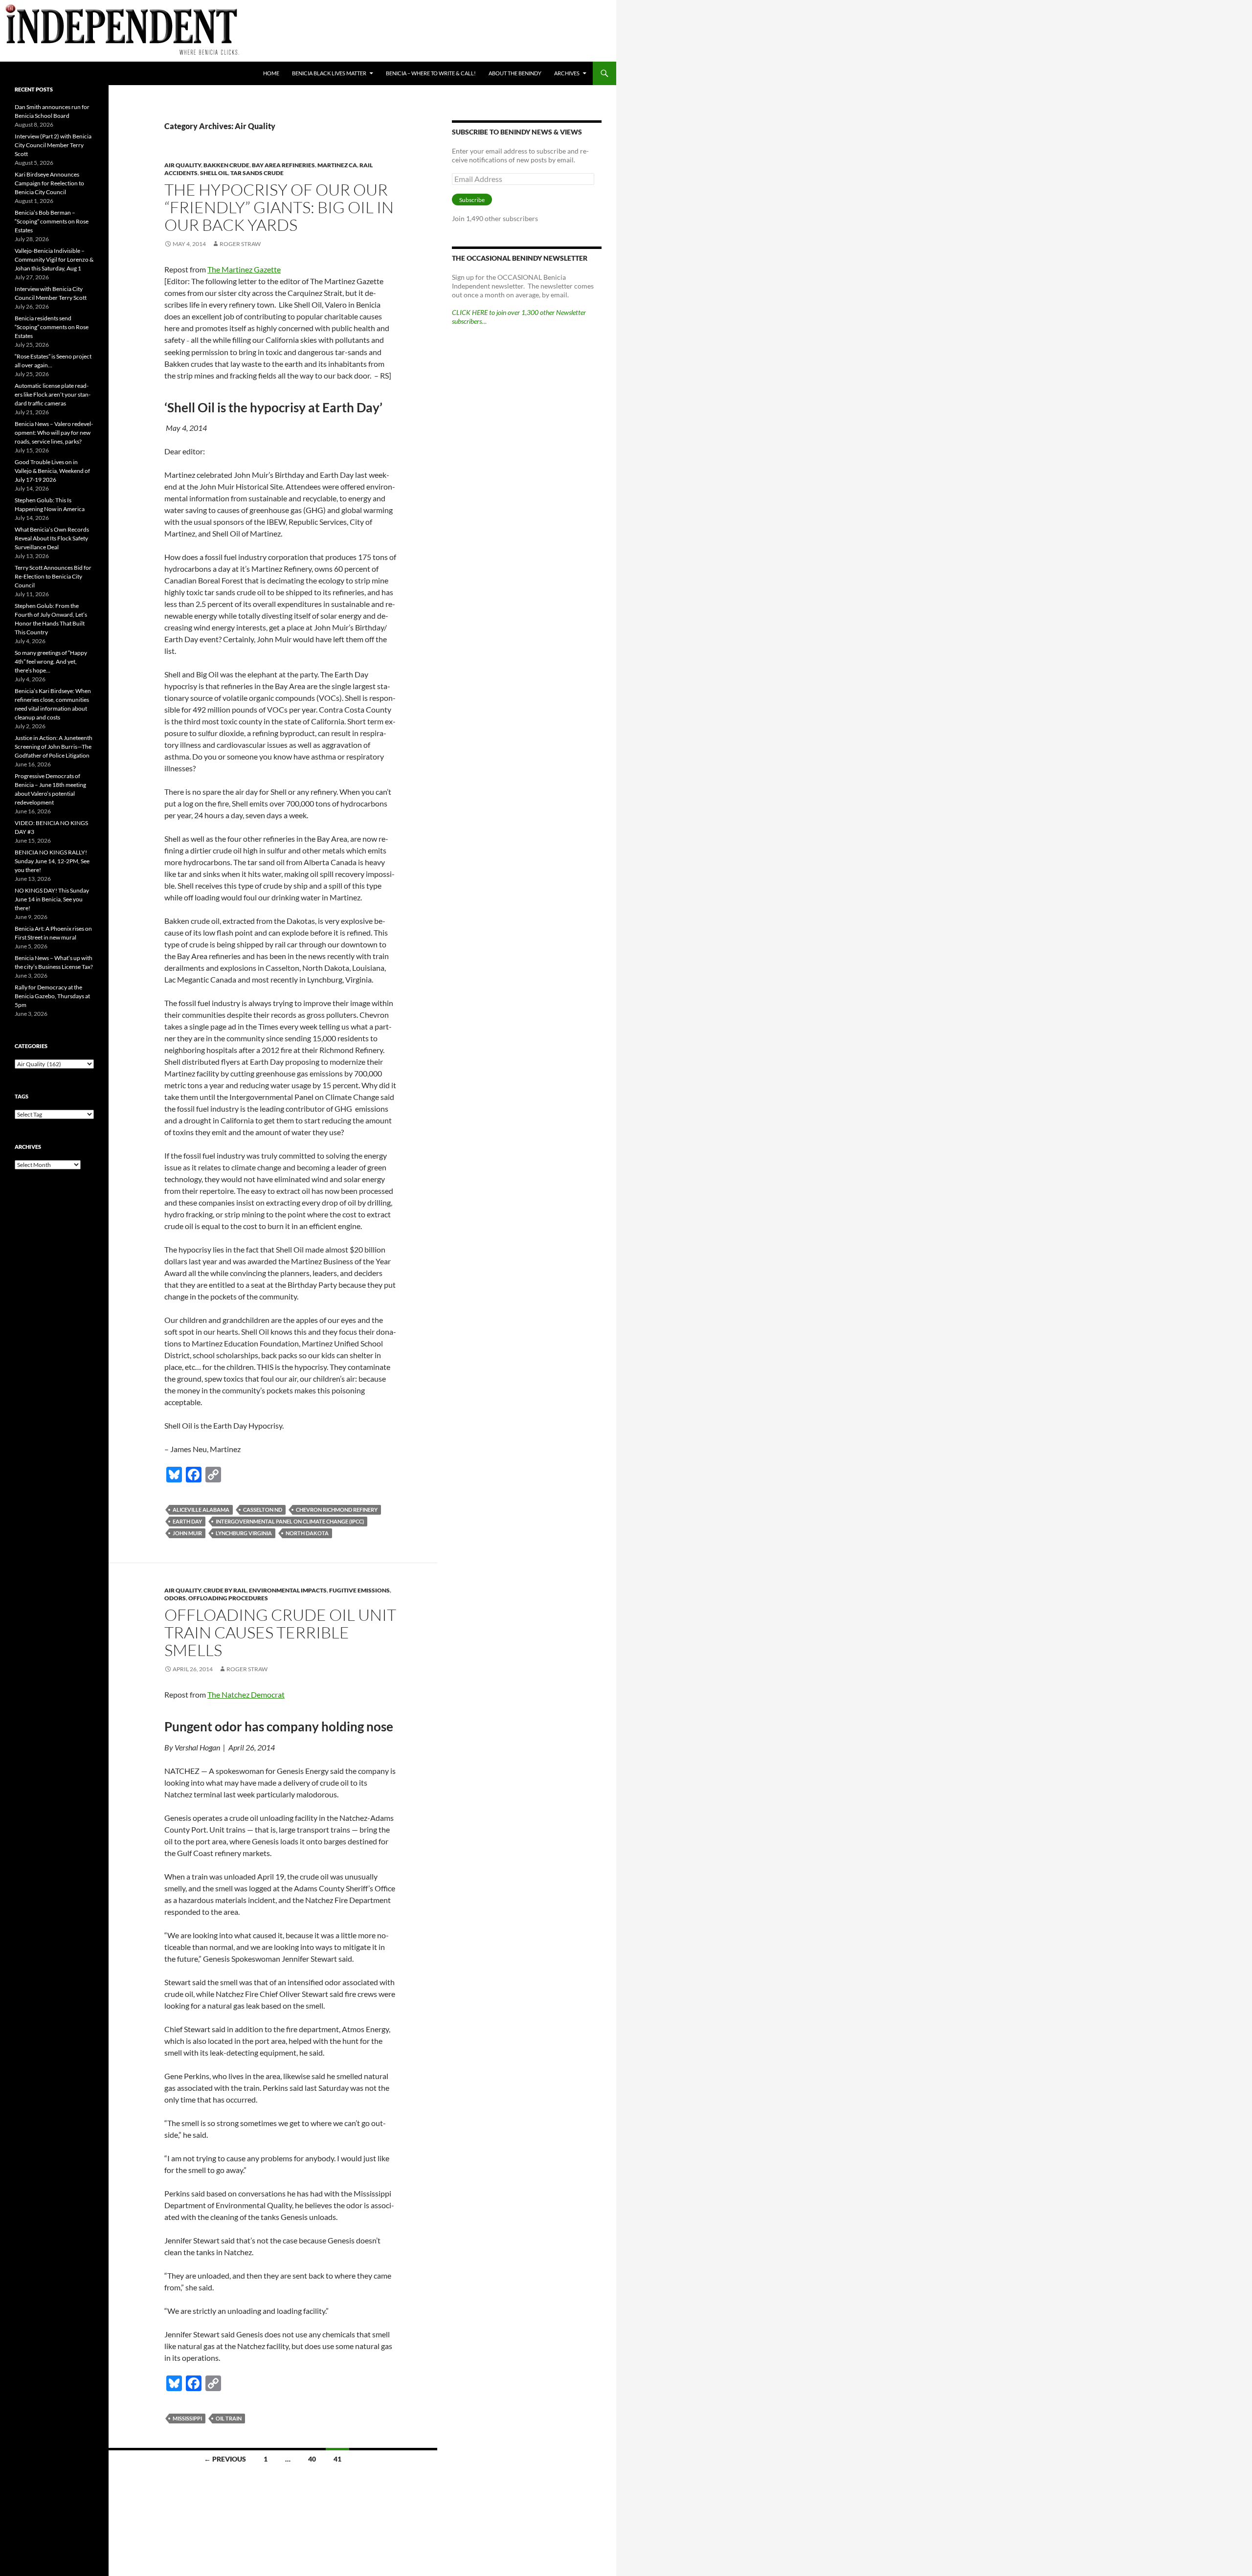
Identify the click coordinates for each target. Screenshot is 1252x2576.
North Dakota (307, 1533)
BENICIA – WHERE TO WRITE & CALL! (431, 73)
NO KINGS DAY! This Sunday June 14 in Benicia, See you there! (52, 899)
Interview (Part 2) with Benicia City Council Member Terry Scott (53, 145)
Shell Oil (214, 173)
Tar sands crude (257, 173)
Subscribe (472, 200)
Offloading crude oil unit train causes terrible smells (280, 1632)
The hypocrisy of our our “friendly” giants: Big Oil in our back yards (279, 207)
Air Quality (183, 165)
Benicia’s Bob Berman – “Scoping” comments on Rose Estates (52, 221)
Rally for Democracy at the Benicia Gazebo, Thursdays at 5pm (52, 996)
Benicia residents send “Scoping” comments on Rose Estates (52, 327)
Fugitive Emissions (359, 1590)
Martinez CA (337, 165)
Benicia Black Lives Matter (329, 73)
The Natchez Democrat (246, 1694)
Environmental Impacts (288, 1590)
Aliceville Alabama (201, 1510)
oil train (229, 2418)
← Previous (225, 2459)
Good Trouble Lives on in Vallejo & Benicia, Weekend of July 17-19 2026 (52, 471)
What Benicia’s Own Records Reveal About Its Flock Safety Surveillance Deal (52, 538)
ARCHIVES (567, 73)
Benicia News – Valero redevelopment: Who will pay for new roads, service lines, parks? (54, 433)
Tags (22, 1096)
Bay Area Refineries (283, 165)
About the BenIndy (515, 73)
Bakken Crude (226, 165)
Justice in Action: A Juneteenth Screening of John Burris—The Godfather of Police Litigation (54, 747)
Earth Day (187, 1521)
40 (312, 2459)
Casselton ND (263, 1510)
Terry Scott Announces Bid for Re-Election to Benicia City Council (53, 576)
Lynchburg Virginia (244, 1533)
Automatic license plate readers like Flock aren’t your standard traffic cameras (53, 394)
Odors (175, 1598)
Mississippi (187, 2418)
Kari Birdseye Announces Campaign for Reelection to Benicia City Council (49, 183)
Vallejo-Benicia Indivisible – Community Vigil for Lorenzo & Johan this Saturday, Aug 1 (54, 259)
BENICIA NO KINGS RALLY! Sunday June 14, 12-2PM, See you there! (52, 861)
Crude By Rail (225, 1590)
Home (271, 73)
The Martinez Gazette (244, 269)
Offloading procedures (228, 1598)
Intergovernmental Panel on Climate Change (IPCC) (290, 1521)
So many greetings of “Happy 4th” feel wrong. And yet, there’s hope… (51, 661)
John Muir (187, 1533)
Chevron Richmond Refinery (337, 1510)
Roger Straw (240, 244)
